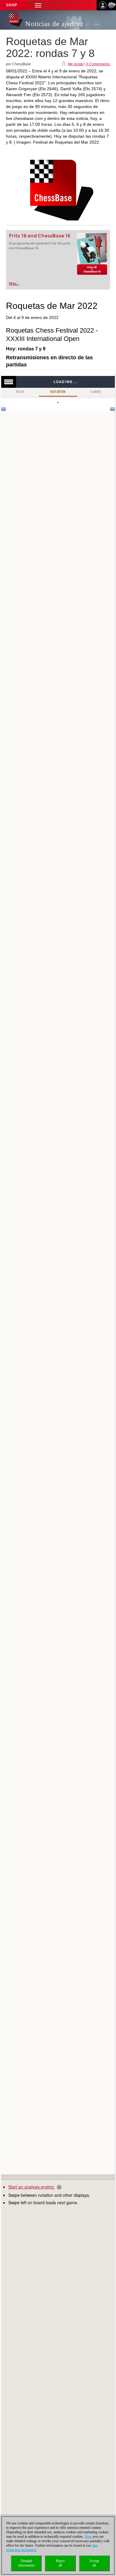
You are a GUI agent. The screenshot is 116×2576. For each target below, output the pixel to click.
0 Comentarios (98, 64)
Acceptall (94, 2563)
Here (88, 2537)
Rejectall (60, 2563)
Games (96, 392)
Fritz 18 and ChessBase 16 (40, 236)
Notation (58, 392)
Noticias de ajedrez (54, 24)
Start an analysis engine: (32, 2187)
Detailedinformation (26, 2563)
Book (20, 392)
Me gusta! (76, 64)
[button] (38, 5)
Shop (12, 5)
